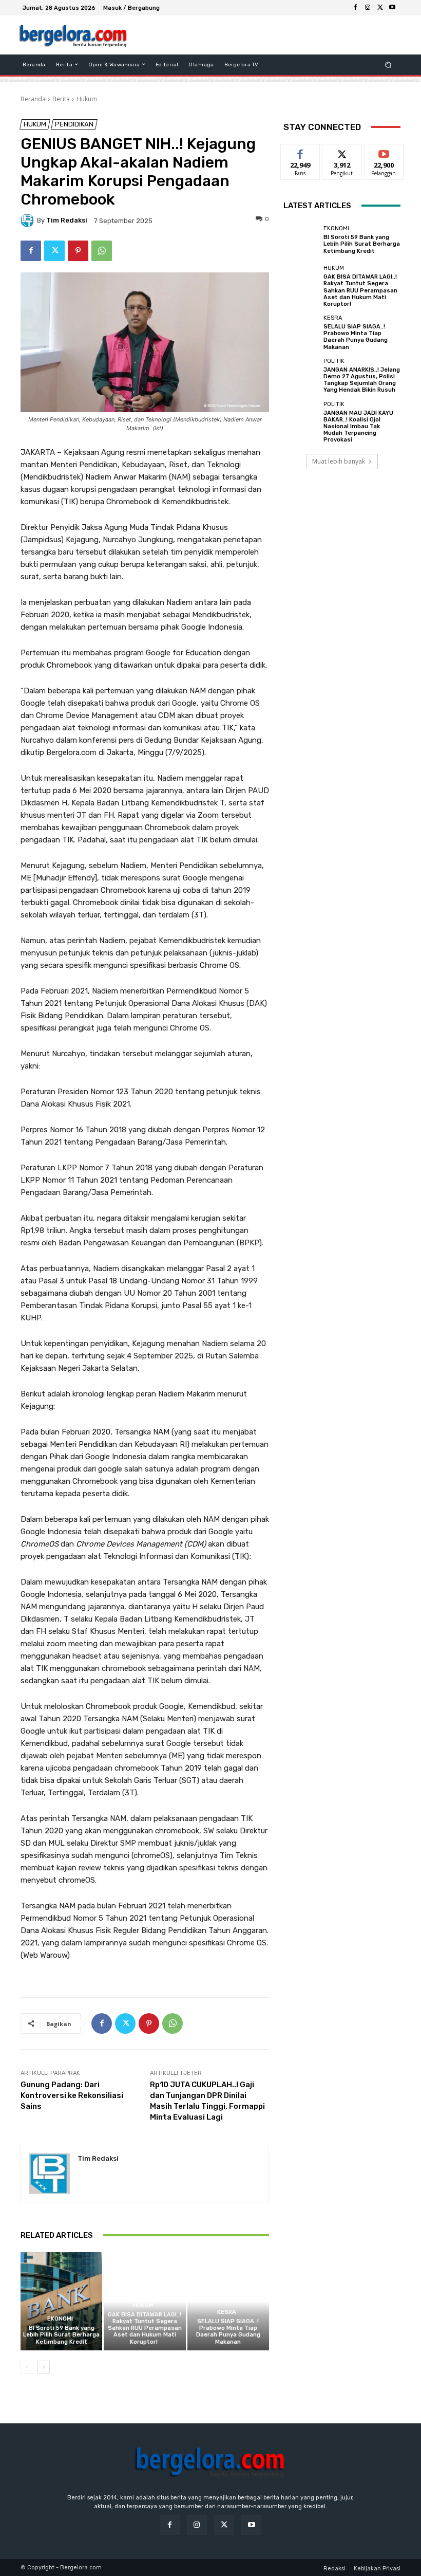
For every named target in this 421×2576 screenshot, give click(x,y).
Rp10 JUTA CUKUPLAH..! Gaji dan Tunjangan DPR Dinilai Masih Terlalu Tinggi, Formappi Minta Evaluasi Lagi (207, 2101)
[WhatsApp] (102, 251)
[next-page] (43, 2367)
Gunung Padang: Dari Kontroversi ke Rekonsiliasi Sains (72, 2095)
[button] (388, 65)
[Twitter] (380, 8)
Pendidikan (74, 124)
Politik (334, 361)
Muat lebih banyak (339, 461)
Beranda (33, 99)
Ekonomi (60, 2319)
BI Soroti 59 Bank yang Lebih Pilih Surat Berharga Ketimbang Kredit (61, 2335)
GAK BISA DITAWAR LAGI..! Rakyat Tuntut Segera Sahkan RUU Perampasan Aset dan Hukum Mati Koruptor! (145, 2328)
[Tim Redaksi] (29, 220)
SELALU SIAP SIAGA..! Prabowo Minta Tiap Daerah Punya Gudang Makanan (228, 2332)
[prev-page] (27, 2367)
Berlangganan (390, 152)
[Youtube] (392, 8)
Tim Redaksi (67, 220)
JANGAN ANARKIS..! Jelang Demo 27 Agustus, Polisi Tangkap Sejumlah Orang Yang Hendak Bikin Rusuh (362, 380)
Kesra (227, 2312)
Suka (301, 152)
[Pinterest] (78, 251)
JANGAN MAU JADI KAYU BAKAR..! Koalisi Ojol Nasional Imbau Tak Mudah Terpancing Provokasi (358, 427)
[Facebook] (355, 8)
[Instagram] (368, 8)
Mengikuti (342, 152)
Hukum (87, 99)
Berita (61, 99)
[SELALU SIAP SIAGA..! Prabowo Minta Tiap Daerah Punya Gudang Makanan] (228, 2301)
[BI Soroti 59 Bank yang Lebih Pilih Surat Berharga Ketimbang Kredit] (61, 2301)
